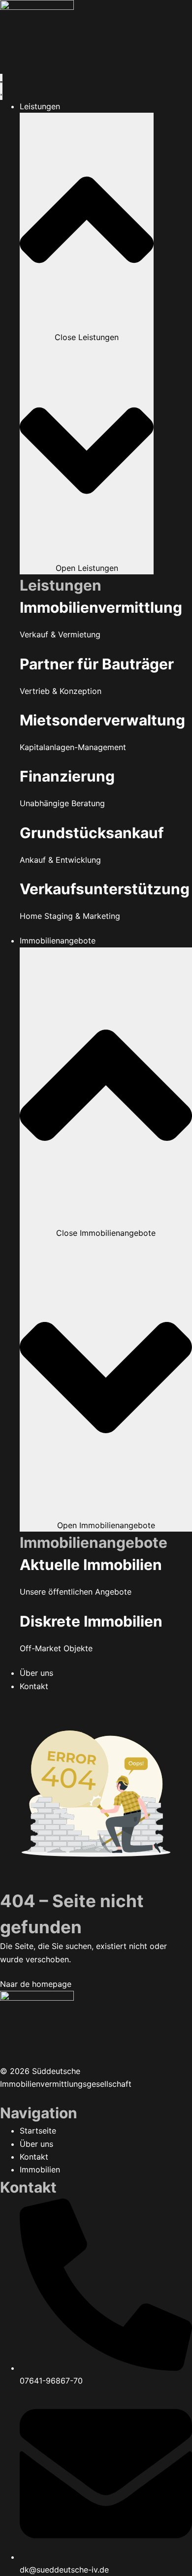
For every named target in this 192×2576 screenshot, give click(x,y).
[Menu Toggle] (1, 87)
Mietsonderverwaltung (102, 720)
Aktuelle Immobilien (91, 1565)
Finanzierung (67, 776)
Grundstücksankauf (92, 833)
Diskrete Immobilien (91, 1621)
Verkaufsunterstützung (105, 889)
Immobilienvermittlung (101, 607)
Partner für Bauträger (97, 664)
